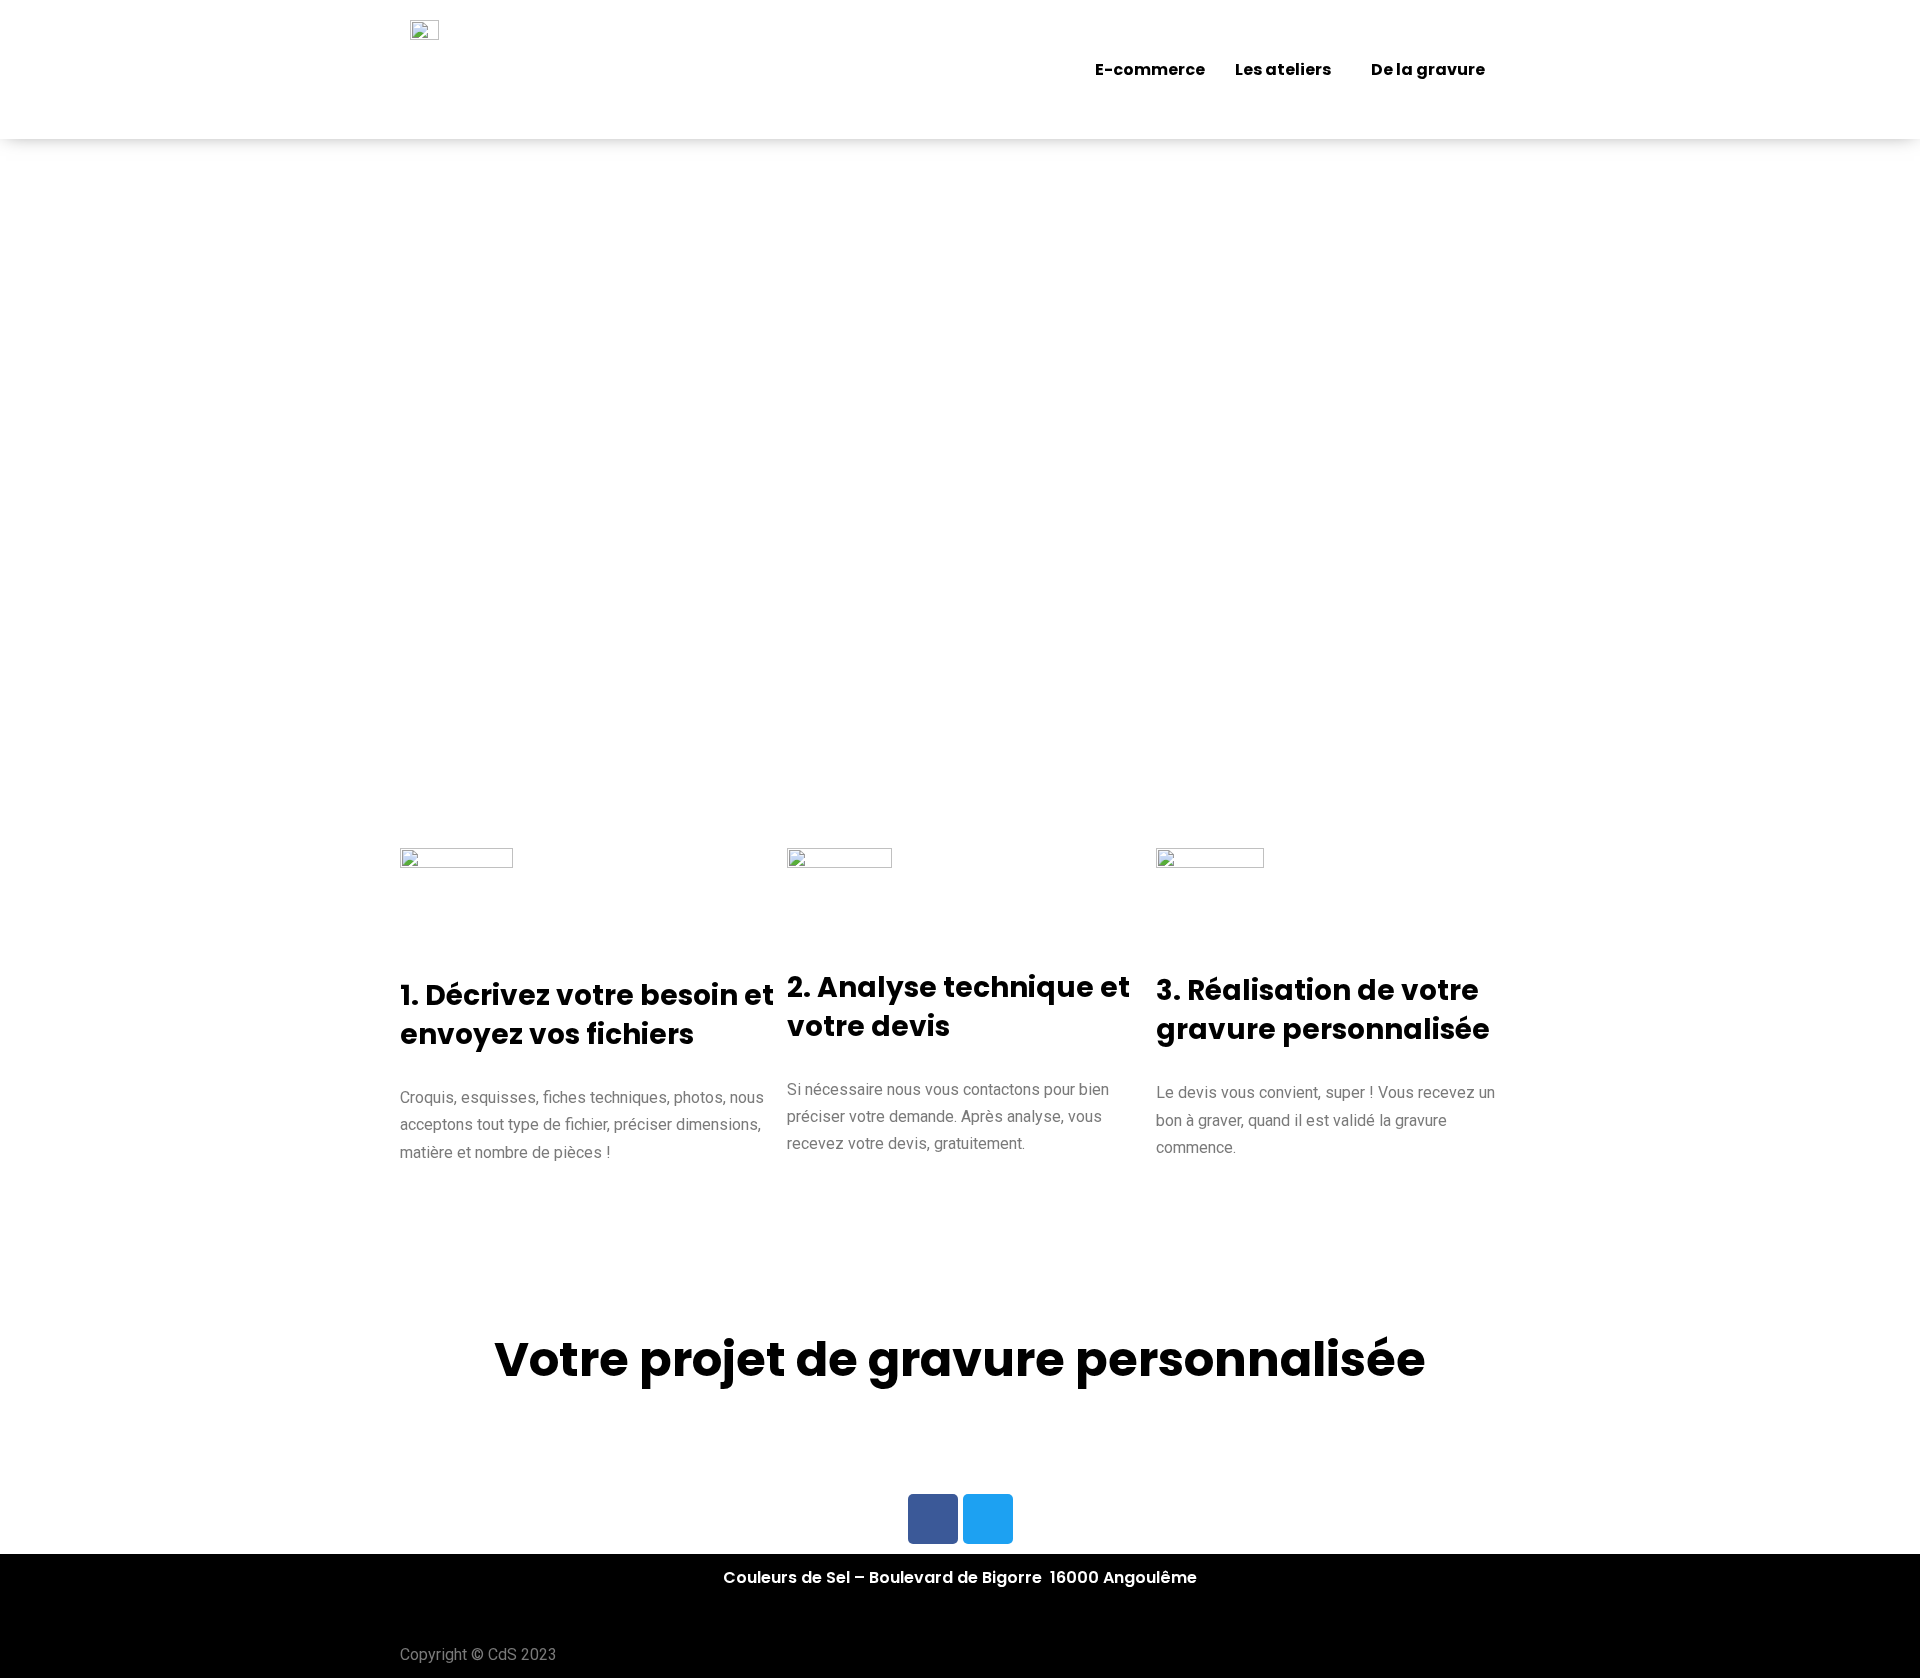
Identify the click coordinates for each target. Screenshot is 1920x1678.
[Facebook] (933, 1519)
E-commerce (1150, 69)
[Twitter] (988, 1519)
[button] (1288, 70)
